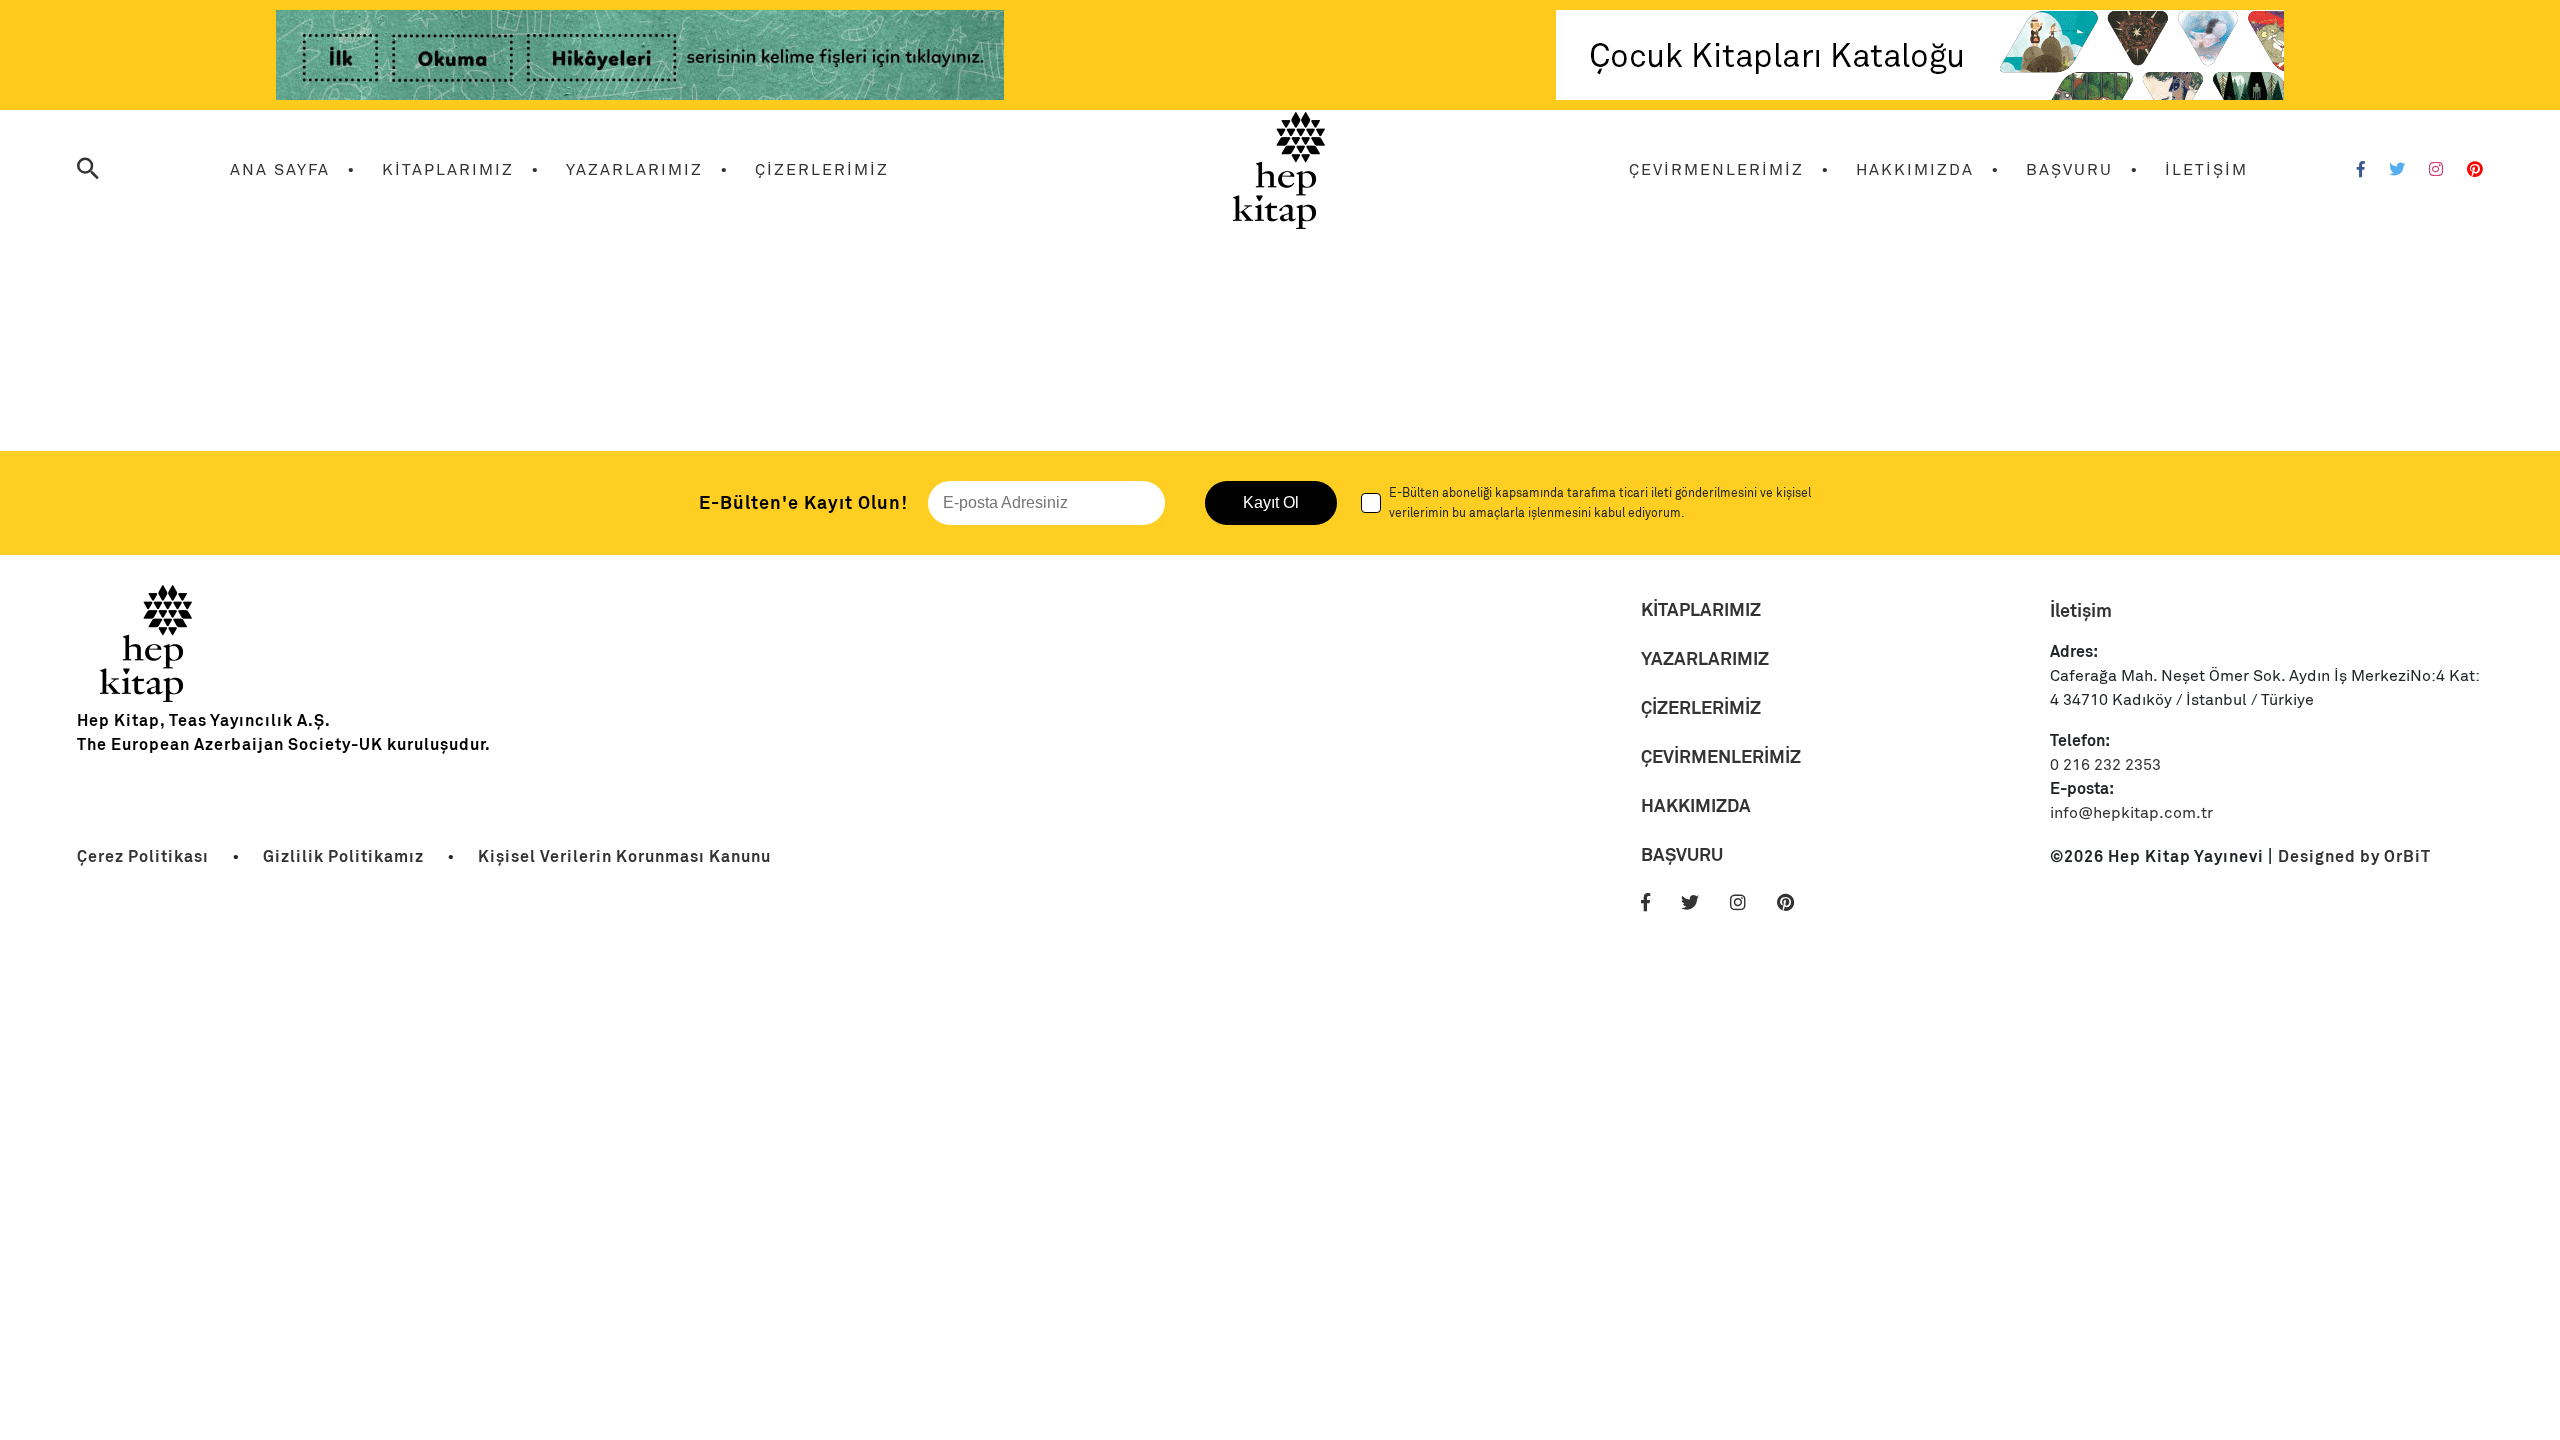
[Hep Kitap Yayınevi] (147, 697)
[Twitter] (2397, 170)
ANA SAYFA (280, 170)
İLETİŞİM (2206, 170)
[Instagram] (2436, 170)
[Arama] (88, 170)
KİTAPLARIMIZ (448, 170)
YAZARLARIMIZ (634, 170)
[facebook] (1659, 903)
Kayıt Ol (1271, 502)
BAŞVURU (2069, 170)
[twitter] (1703, 903)
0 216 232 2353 (2105, 765)
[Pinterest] (2475, 170)
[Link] (640, 58)
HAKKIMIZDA (1915, 170)
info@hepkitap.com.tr (2131, 813)
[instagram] (1751, 903)
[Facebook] (2361, 170)
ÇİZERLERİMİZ (822, 170)
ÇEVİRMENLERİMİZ (1716, 170)
